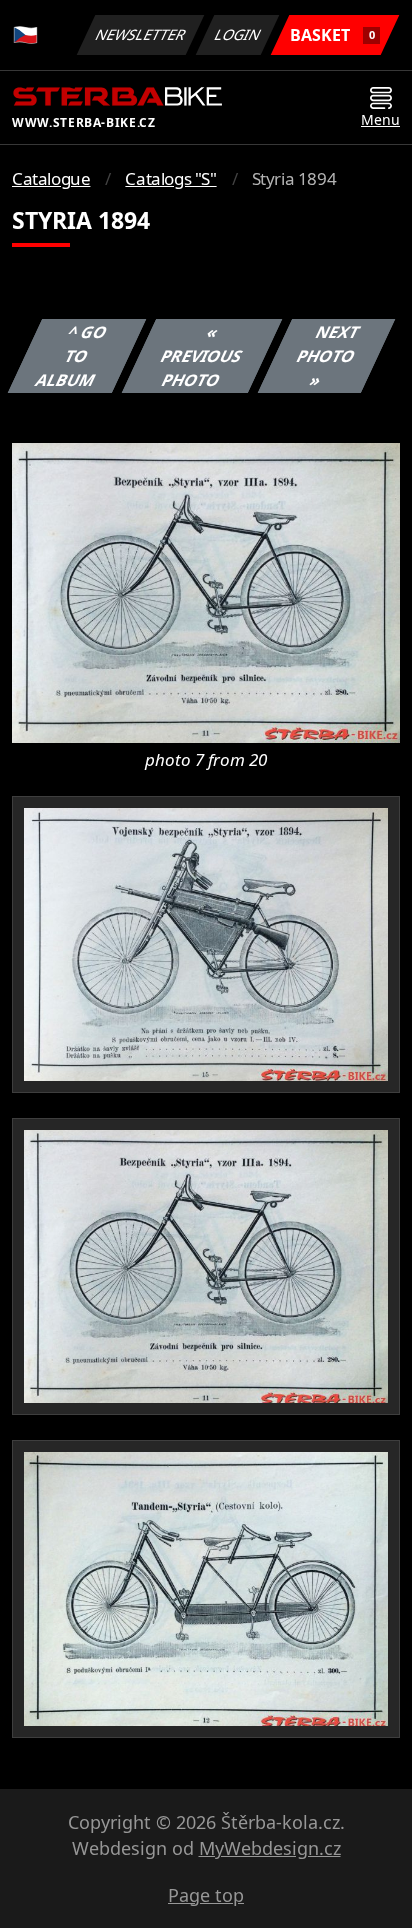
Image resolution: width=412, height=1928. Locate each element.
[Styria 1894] (206, 591)
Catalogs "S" (170, 178)
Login (238, 34)
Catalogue (51, 178)
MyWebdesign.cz (270, 1848)
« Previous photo (201, 356)
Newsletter (141, 34)
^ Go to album (71, 356)
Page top (206, 1895)
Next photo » (327, 356)
